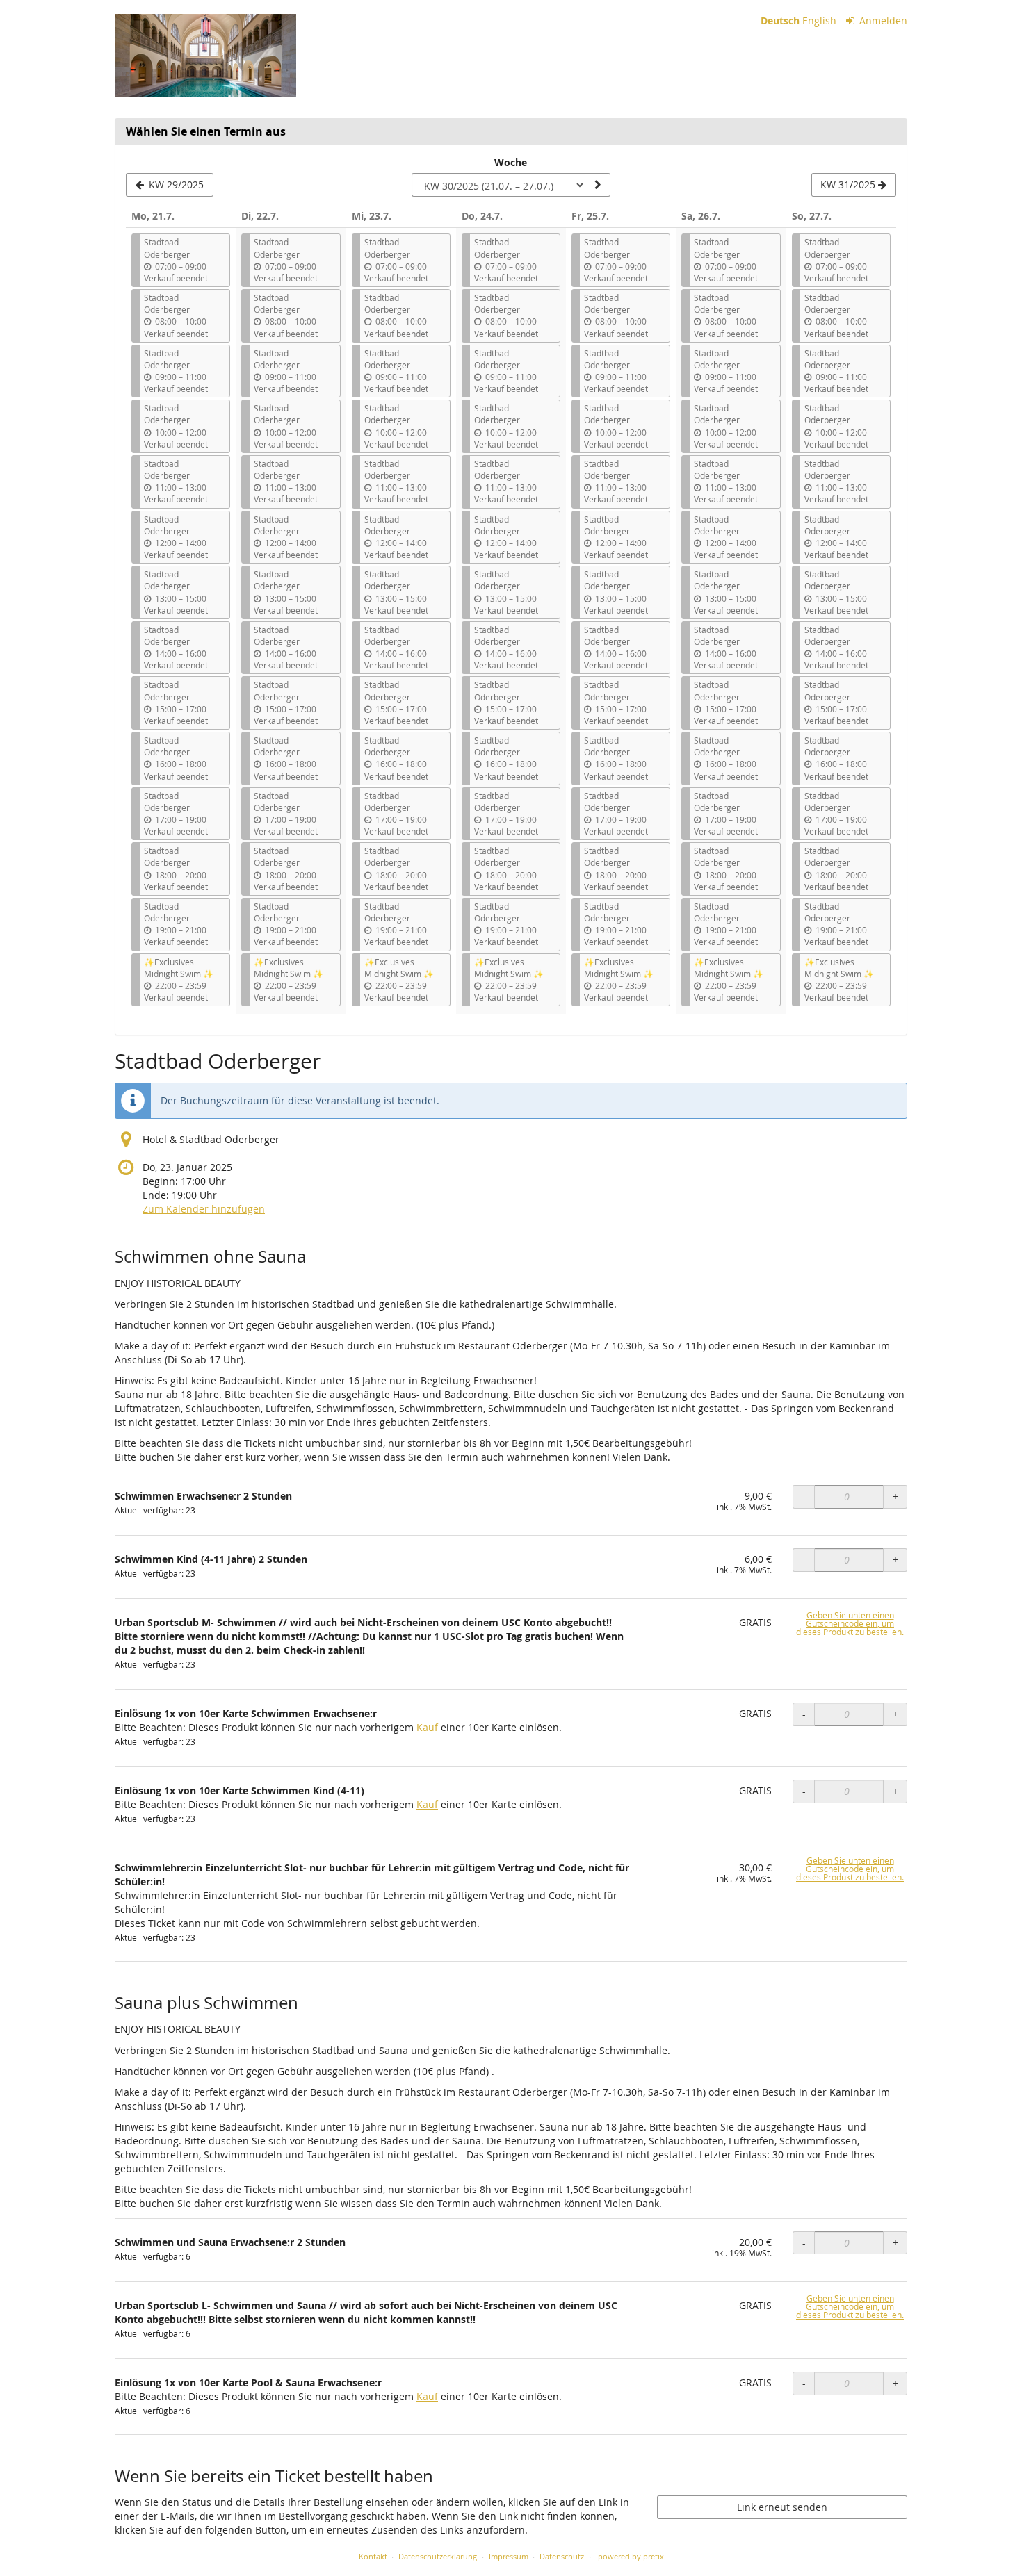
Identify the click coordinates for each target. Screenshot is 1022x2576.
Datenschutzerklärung (438, 2556)
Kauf (427, 1727)
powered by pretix (631, 2556)
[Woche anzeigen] (597, 185)
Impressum (509, 2556)
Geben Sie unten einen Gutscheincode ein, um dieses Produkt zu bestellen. (850, 1624)
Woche (511, 162)
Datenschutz (562, 2556)
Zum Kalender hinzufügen (204, 1209)
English (819, 20)
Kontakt (373, 2556)
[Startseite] (205, 56)
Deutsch (780, 20)
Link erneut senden (782, 2507)
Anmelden (882, 20)
